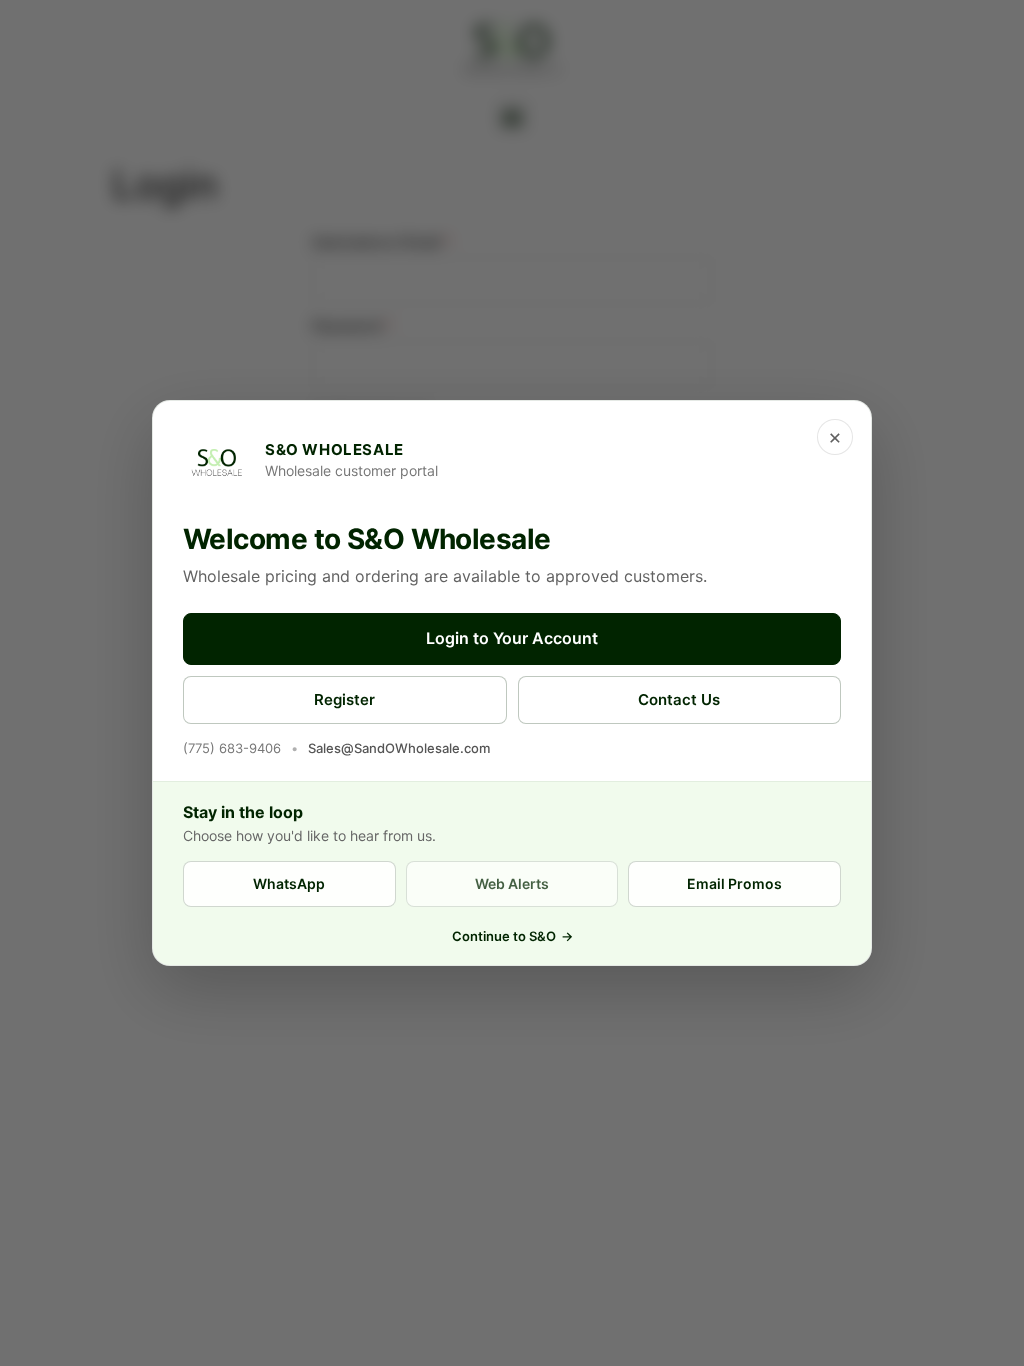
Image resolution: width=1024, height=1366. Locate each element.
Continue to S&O (512, 936)
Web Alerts (512, 883)
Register (344, 699)
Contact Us (679, 699)
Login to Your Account (512, 638)
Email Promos (734, 883)
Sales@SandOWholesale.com (399, 748)
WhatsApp (289, 883)
